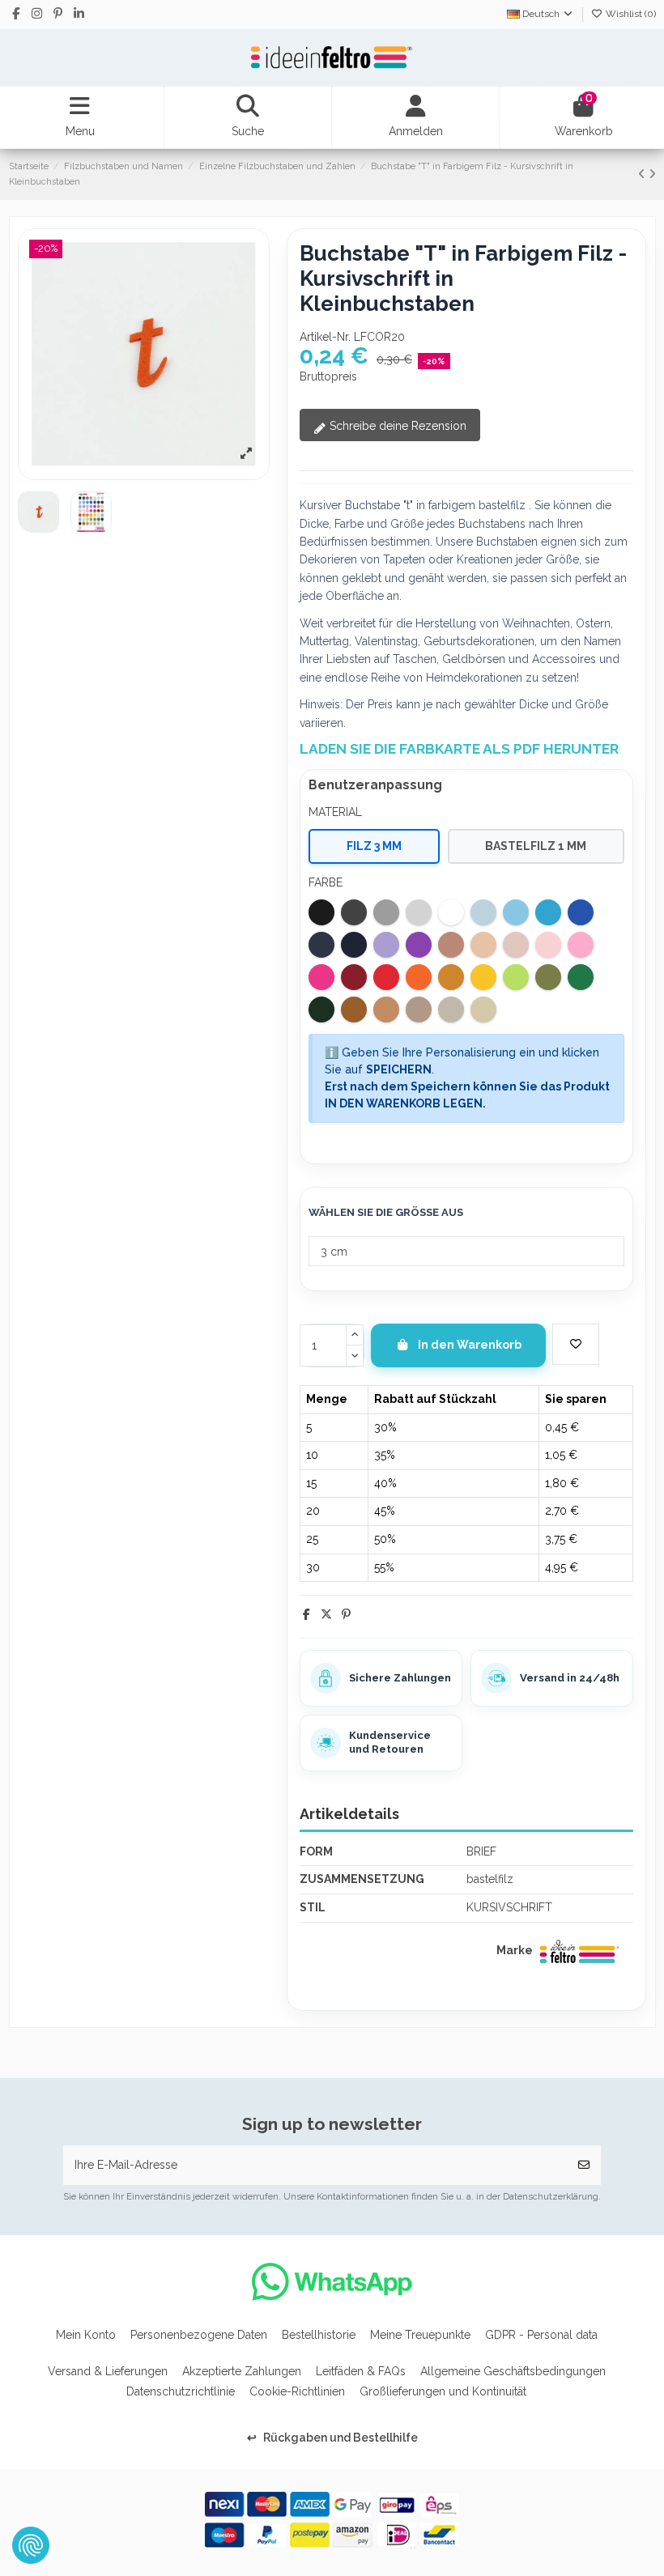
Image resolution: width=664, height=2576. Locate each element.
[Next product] (652, 174)
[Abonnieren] (584, 2165)
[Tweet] (326, 1614)
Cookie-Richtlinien (297, 2391)
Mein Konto (86, 2335)
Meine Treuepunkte (420, 2335)
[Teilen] (306, 1614)
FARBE (326, 882)
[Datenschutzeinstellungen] (31, 2545)
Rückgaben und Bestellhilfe (332, 2438)
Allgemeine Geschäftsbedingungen (513, 2371)
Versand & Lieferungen (108, 2371)
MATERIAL (335, 812)
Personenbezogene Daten (199, 2335)
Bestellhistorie (319, 2335)
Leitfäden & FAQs (361, 2371)
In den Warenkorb (470, 1345)
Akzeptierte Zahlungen (242, 2371)
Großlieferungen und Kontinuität (443, 2391)
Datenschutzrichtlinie (181, 2391)
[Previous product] (643, 174)
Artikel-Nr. (325, 337)
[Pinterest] (346, 1614)
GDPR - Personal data (541, 2335)
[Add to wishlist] (576, 1344)
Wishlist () (630, 14)
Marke (515, 1950)
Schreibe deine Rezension (396, 426)
